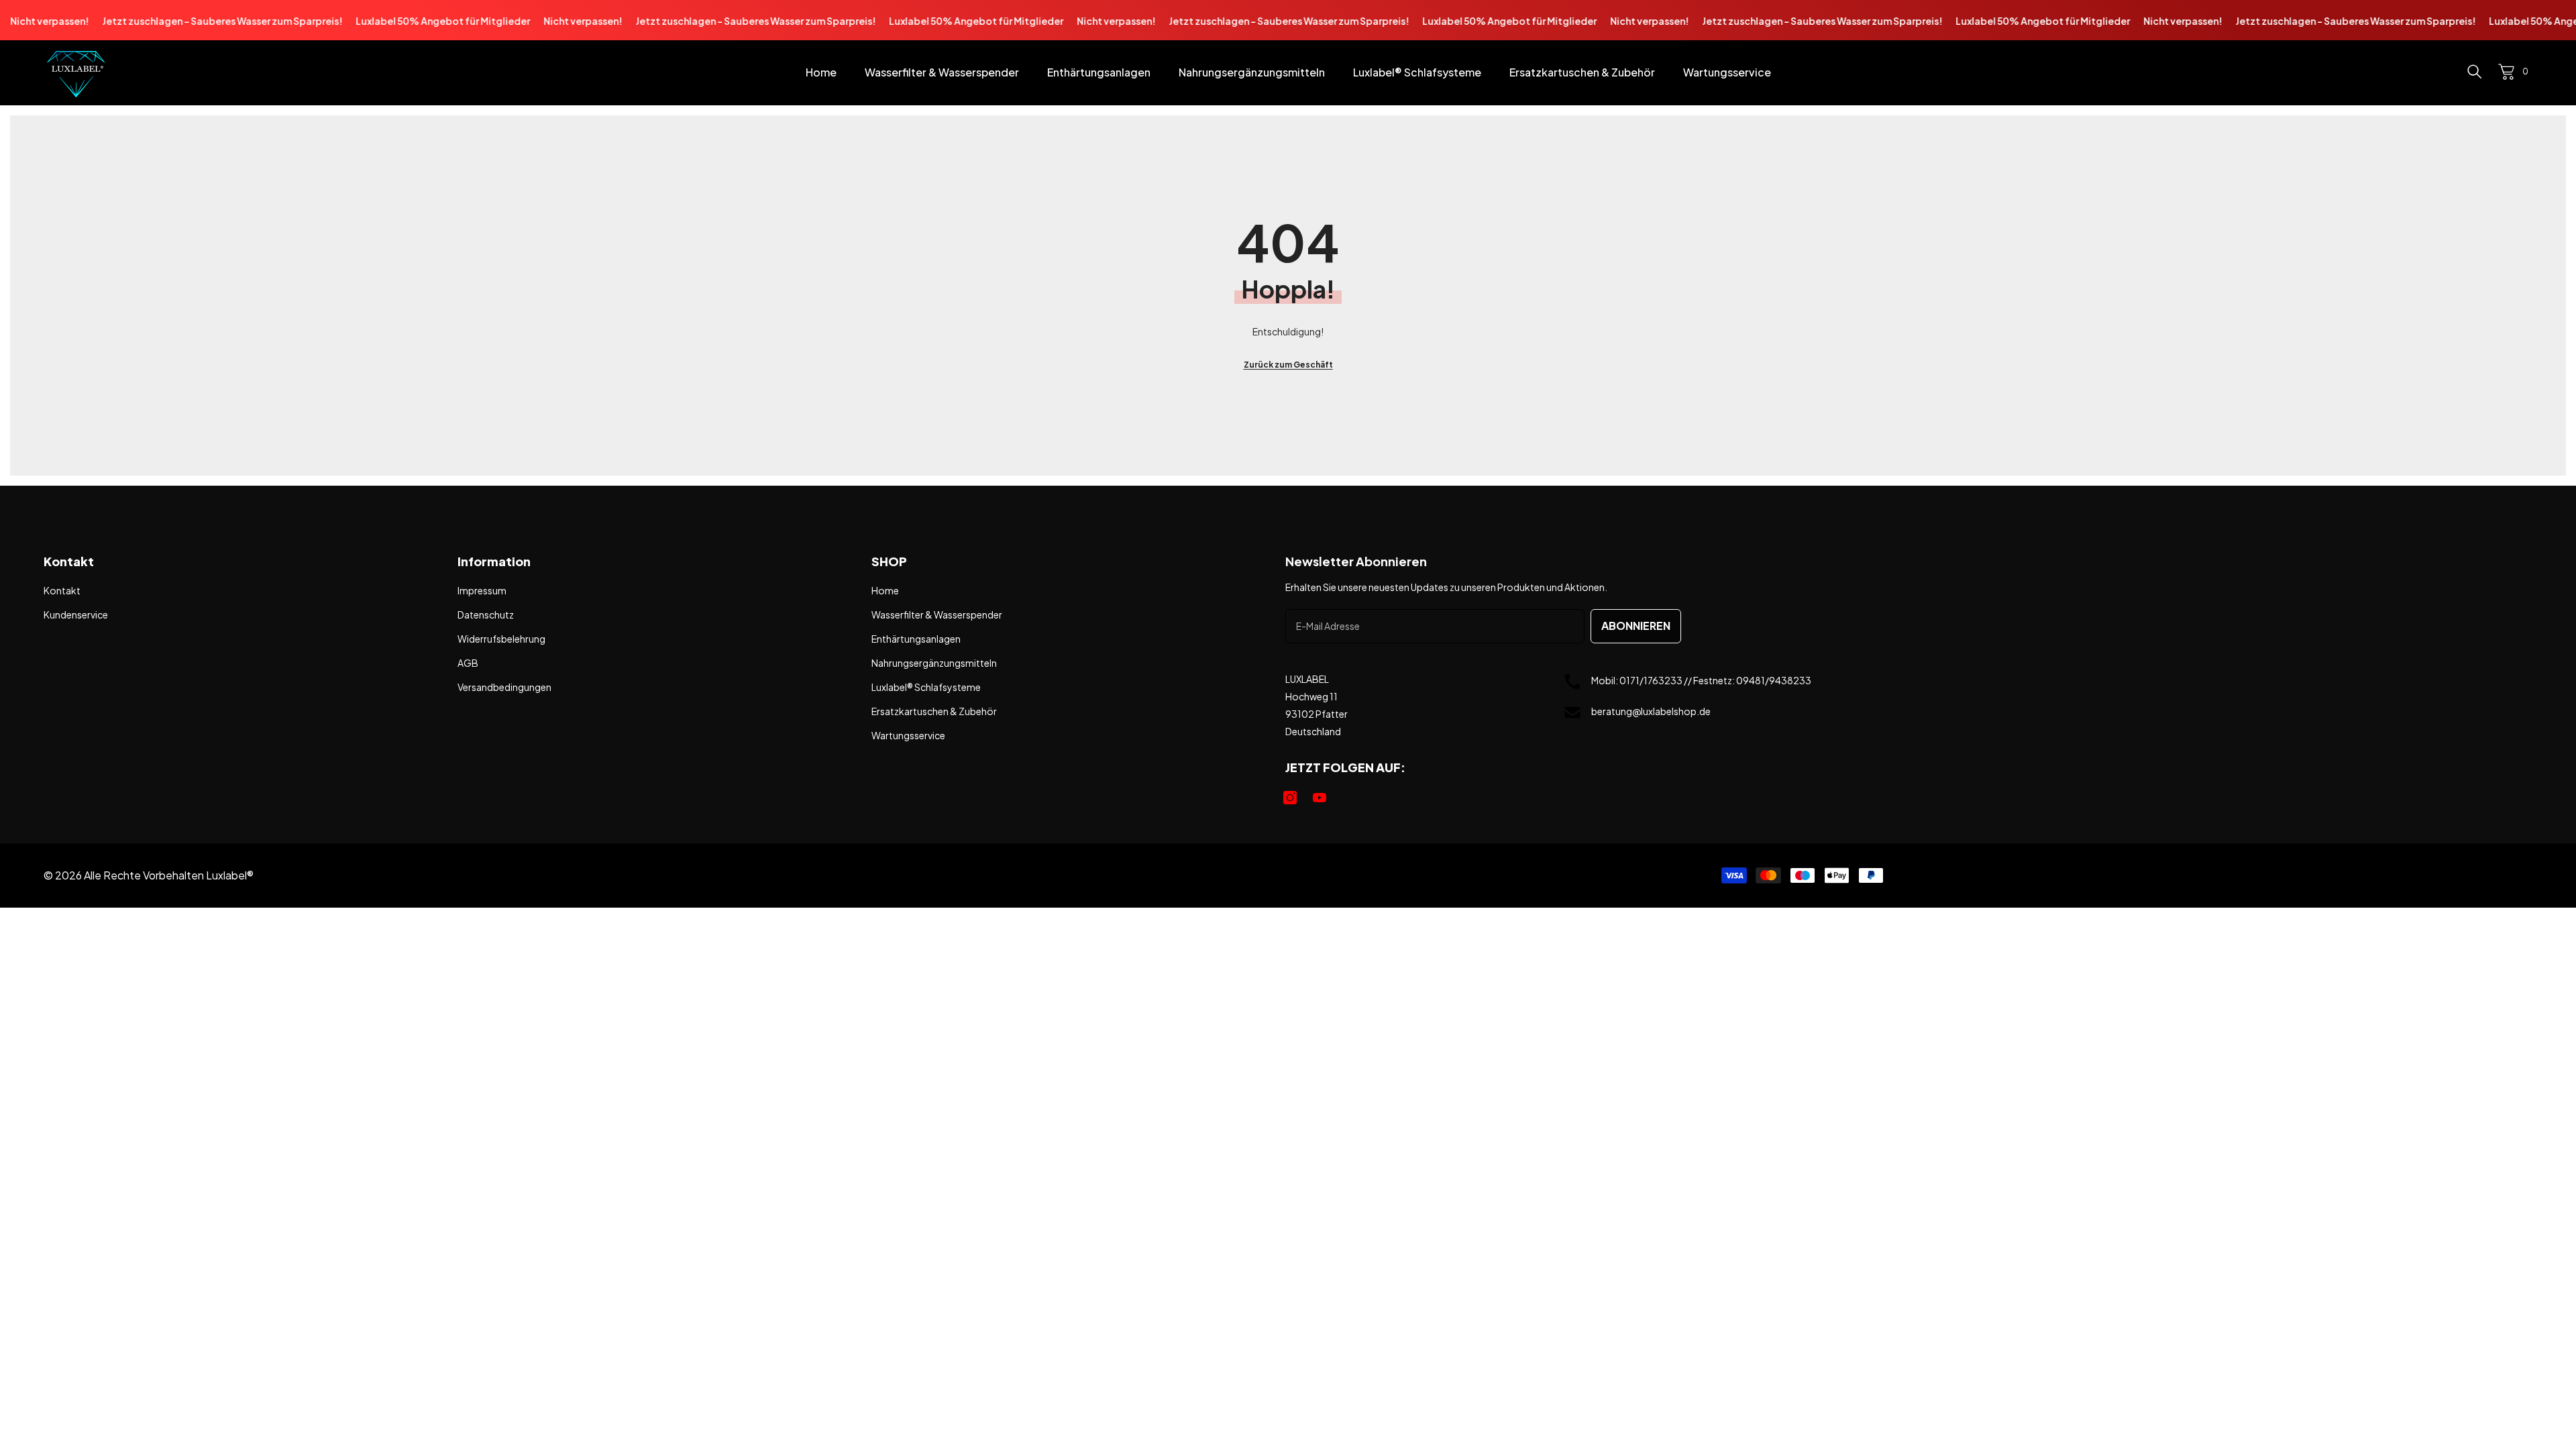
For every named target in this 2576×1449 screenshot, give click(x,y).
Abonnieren (1636, 626)
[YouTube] (1320, 798)
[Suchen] (2475, 71)
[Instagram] (1290, 798)
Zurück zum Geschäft (1288, 365)
